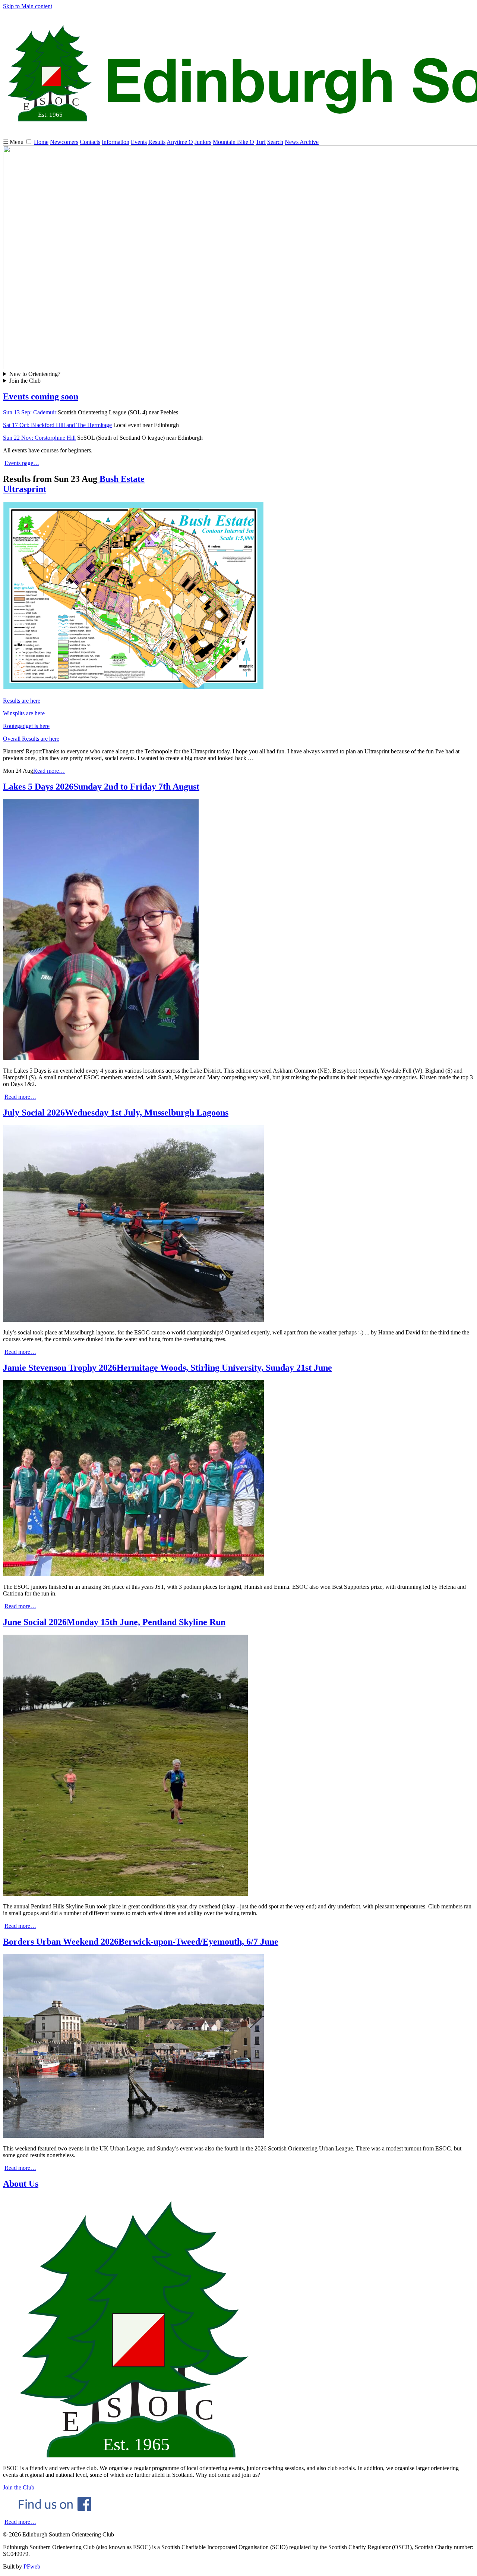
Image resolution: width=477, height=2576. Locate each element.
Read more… (49, 771)
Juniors (203, 142)
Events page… (22, 463)
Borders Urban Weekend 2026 (141, 1942)
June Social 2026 (114, 1622)
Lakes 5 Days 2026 (101, 787)
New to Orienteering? (35, 374)
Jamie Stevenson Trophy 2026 (168, 1368)
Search (275, 142)
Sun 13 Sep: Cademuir (30, 412)
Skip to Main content (28, 6)
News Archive (302, 142)
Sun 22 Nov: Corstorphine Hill (39, 438)
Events (139, 142)
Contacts (90, 142)
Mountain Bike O (233, 142)
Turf (261, 142)
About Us (21, 2184)
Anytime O (180, 142)
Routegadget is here (26, 726)
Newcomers (64, 142)
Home (41, 142)
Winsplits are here (24, 713)
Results (157, 142)
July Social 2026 (116, 1113)
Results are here (22, 701)
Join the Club (25, 381)
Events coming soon (41, 396)
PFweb (32, 2566)
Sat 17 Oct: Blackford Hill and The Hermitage (57, 425)
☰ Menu (14, 142)
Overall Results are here (31, 739)
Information (116, 142)
